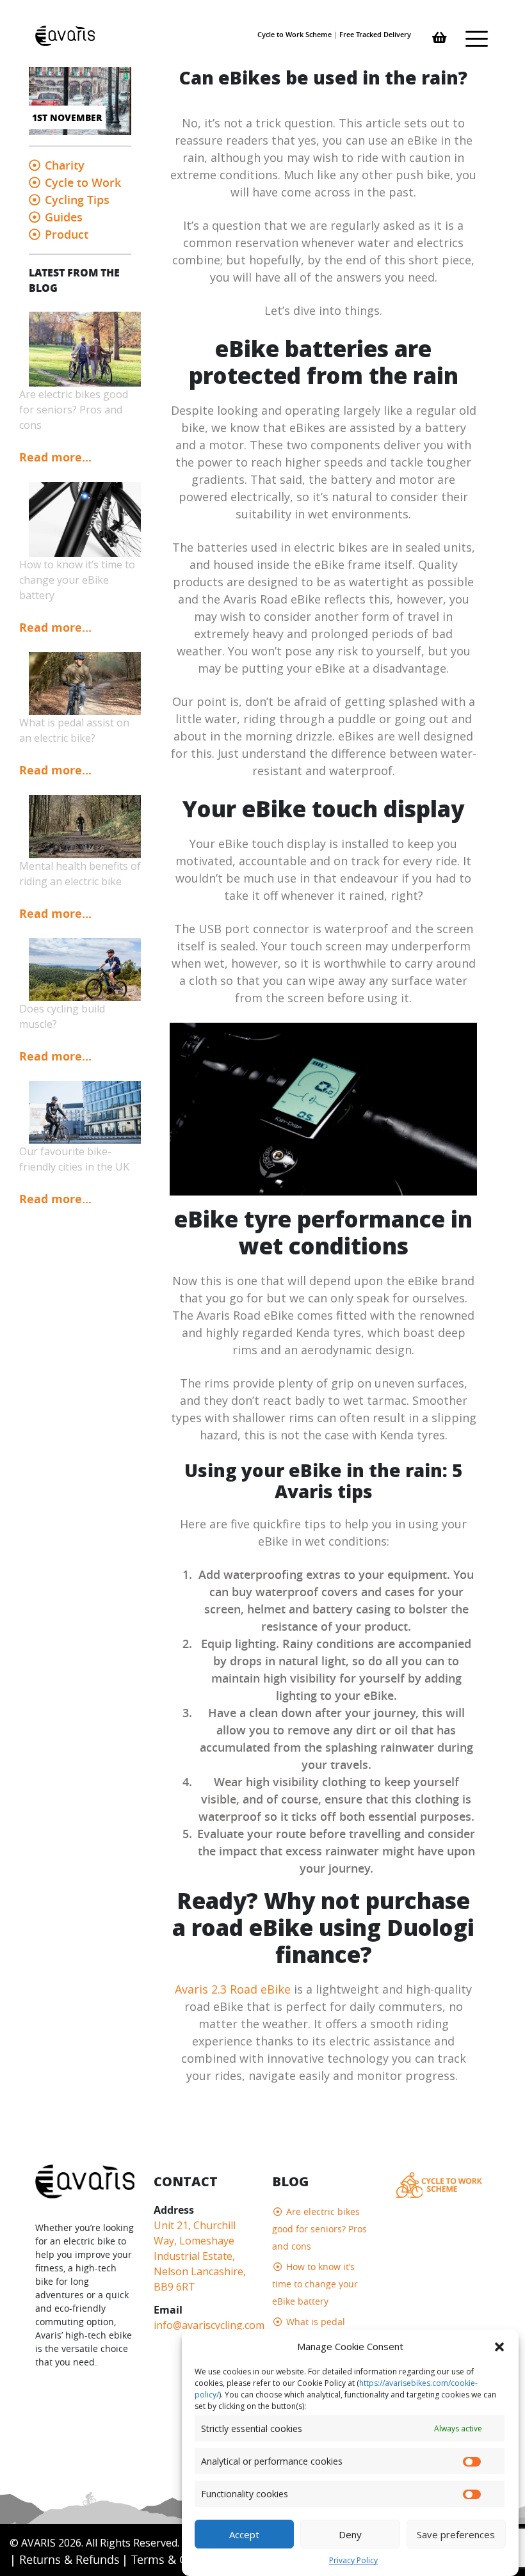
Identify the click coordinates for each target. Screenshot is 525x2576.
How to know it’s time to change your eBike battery (315, 2284)
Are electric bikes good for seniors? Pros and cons (319, 2229)
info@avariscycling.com (209, 2325)
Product (67, 234)
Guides (64, 217)
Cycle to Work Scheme (295, 34)
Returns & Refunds (69, 2559)
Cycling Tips (77, 200)
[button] (499, 2346)
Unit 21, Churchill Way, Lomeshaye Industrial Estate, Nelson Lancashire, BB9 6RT (200, 2256)
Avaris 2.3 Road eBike (233, 1989)
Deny (350, 2534)
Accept (244, 2534)
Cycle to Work (83, 182)
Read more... (55, 457)
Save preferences (456, 2534)
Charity (65, 165)
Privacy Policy (353, 2560)
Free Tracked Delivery (375, 34)
